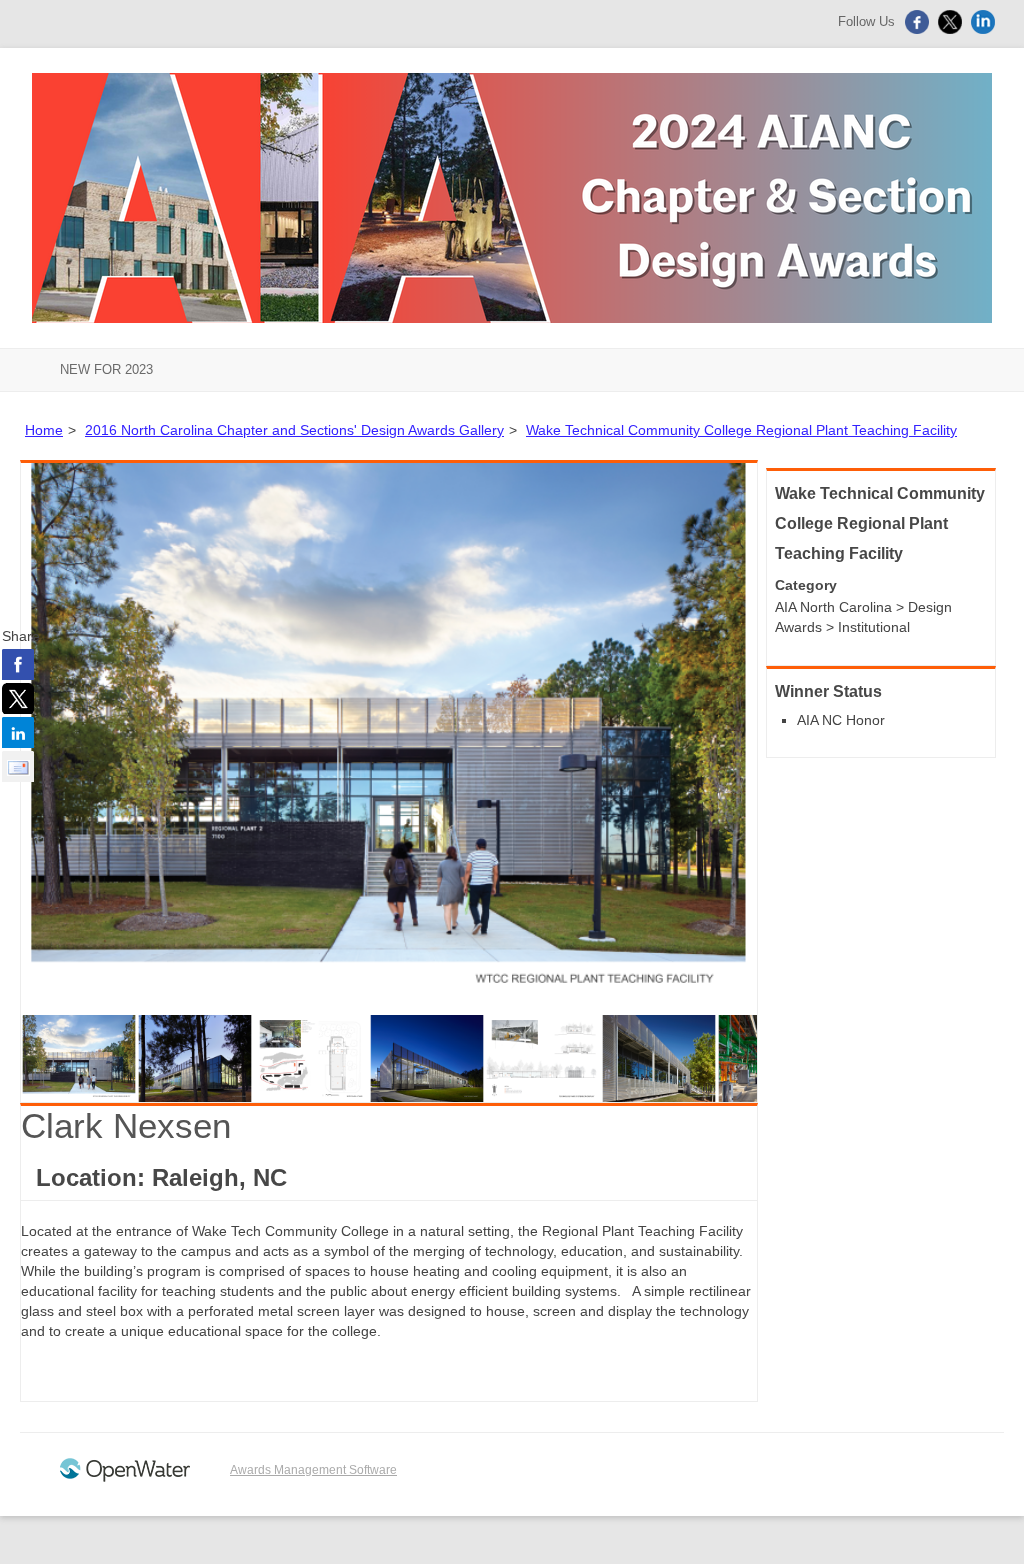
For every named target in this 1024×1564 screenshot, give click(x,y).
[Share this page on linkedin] (18, 732)
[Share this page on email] (18, 766)
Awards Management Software (313, 1470)
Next (787, 739)
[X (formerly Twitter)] (952, 29)
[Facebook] (919, 29)
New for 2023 (106, 369)
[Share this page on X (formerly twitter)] (18, 698)
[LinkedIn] (985, 29)
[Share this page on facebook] (18, 664)
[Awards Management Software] (125, 1478)
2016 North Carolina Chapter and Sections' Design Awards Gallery (294, 430)
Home (44, 430)
